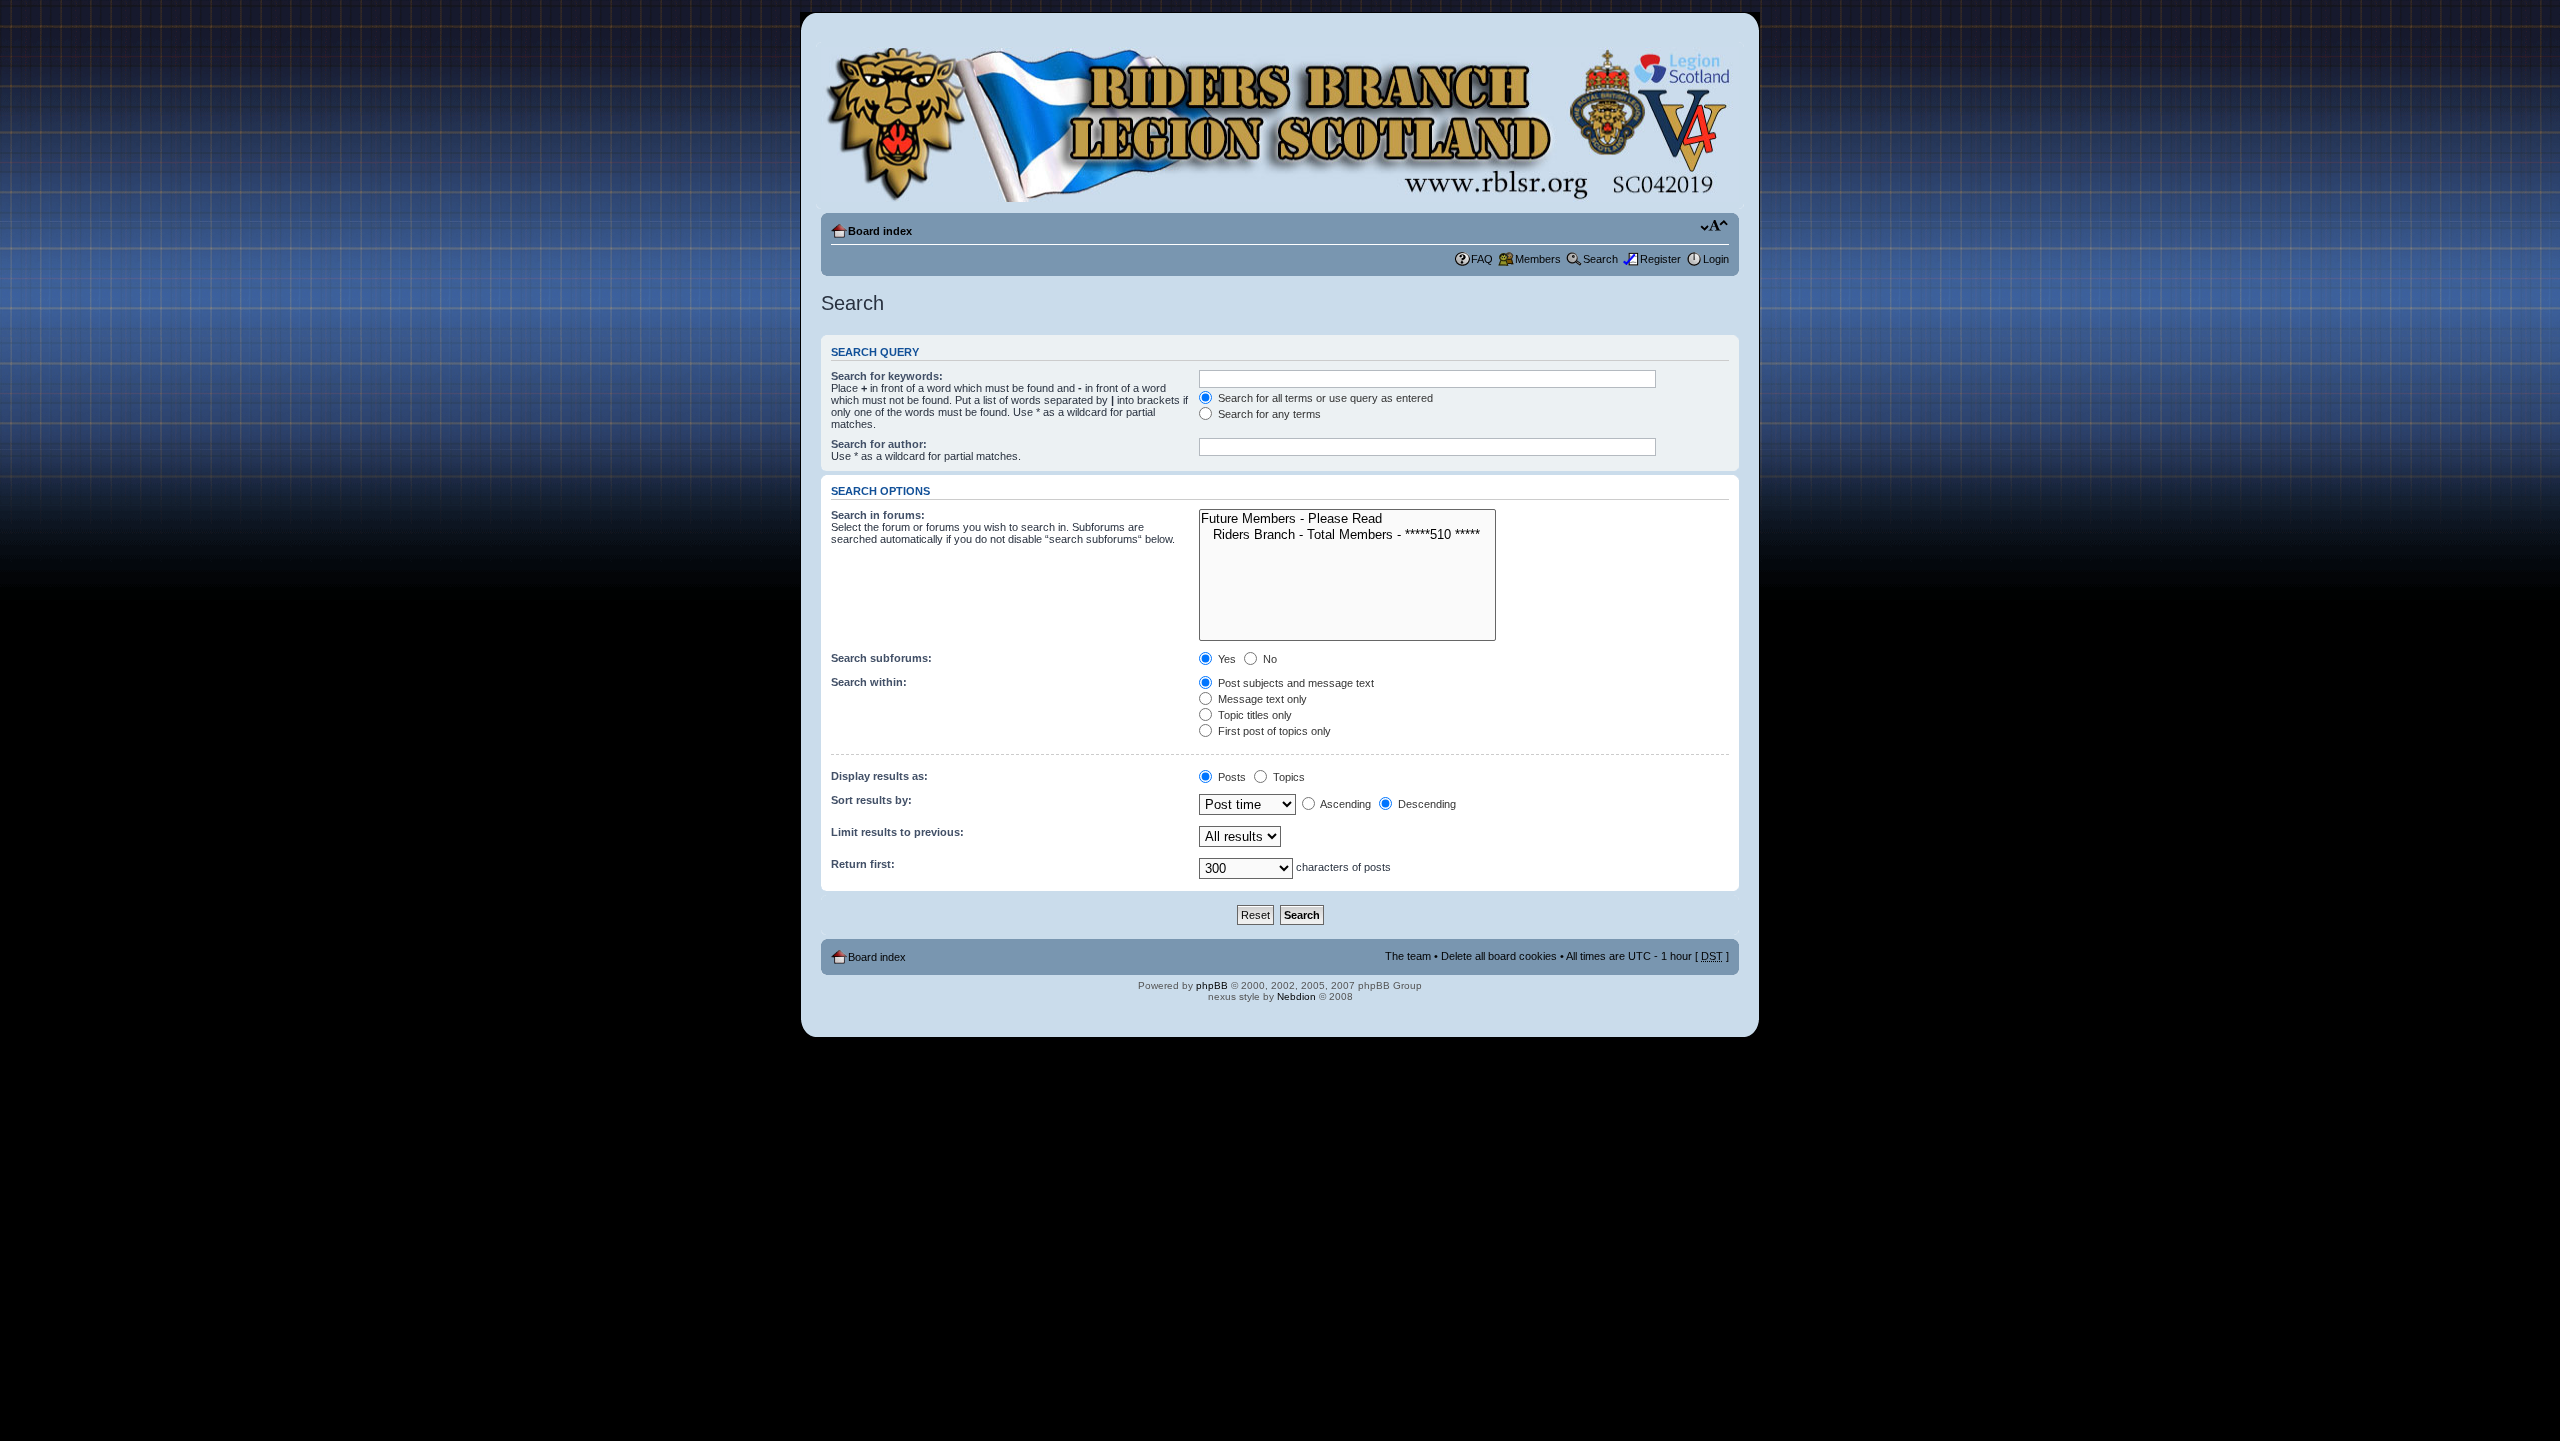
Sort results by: (871, 800)
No (1268, 659)
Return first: (863, 864)
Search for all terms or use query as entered (1324, 398)
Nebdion (1296, 996)
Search (1600, 259)
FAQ (1482, 259)
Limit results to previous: (897, 832)
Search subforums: (881, 658)
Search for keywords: (887, 376)
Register (1660, 259)
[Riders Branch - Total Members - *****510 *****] (1347, 535)
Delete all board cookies (1499, 956)
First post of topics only (1273, 731)
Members (1538, 259)
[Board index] (1280, 125)
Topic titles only (1253, 715)
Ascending (1344, 804)
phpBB (1212, 985)
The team (1408, 956)
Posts (1230, 777)
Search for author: (879, 444)
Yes (1225, 659)
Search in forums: (878, 515)
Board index (880, 231)
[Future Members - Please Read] (1347, 519)
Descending (1425, 804)
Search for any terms (1268, 414)
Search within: (869, 682)
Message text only (1261, 699)
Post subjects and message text (1294, 683)
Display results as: (879, 776)
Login (1716, 259)
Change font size (1714, 227)
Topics (1287, 777)
